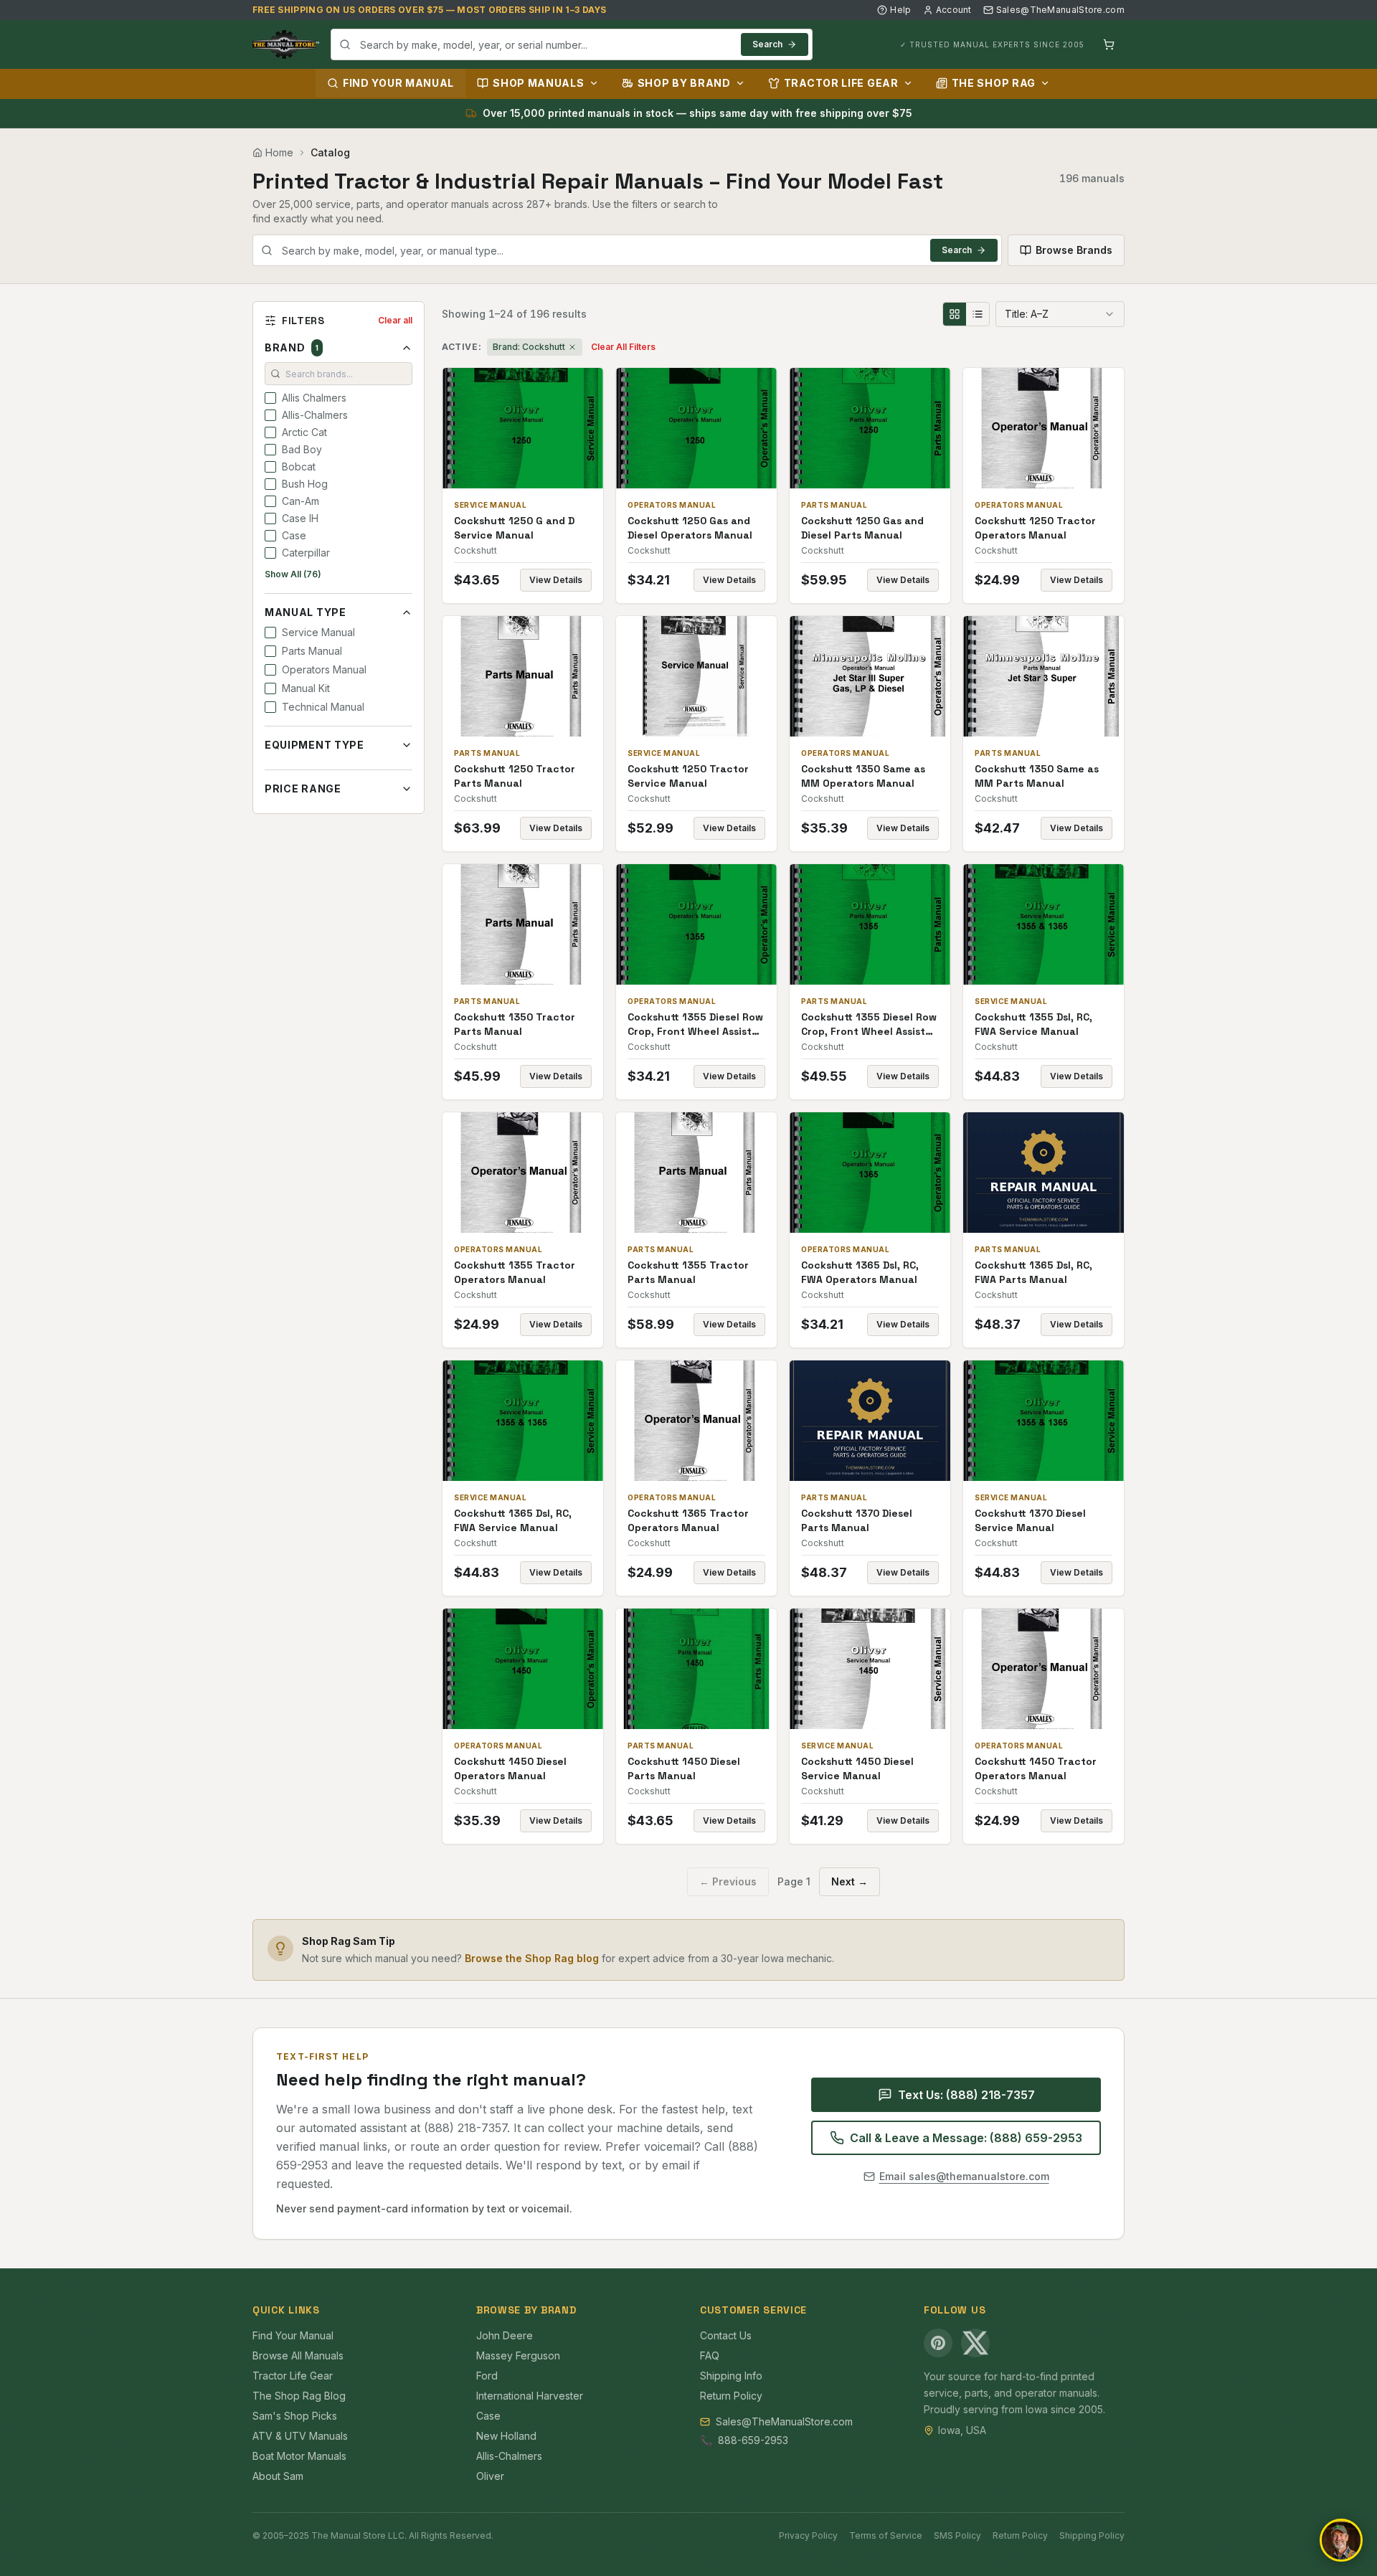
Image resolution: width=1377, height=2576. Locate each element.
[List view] (978, 314)
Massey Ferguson (518, 2355)
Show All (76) (293, 574)
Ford (487, 2376)
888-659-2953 (753, 2440)
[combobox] (572, 44)
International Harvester (530, 2396)
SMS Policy (957, 2535)
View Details (556, 580)
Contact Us (726, 2335)
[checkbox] (270, 398)
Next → (850, 1881)
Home (279, 152)
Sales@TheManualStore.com (1060, 10)
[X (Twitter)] (975, 2343)
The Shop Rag (994, 83)
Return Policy (731, 2396)
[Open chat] (1341, 2540)
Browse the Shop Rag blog (532, 1958)
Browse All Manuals (298, 2355)
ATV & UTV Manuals (300, 2436)
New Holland (506, 2436)
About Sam (278, 2476)
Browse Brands (1074, 250)
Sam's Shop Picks (295, 2416)
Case (488, 2416)
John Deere (505, 2335)
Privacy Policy (808, 2535)
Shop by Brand (684, 83)
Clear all (395, 320)
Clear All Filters (623, 347)
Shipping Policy (1092, 2535)
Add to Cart (533, 428)
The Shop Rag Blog (299, 2396)
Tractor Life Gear (841, 83)
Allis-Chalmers (509, 2456)
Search (767, 44)
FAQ (710, 2355)
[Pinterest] (938, 2343)
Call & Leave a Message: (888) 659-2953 (966, 2138)
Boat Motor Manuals (299, 2456)
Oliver (490, 2476)
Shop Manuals (538, 83)
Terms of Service (886, 2535)
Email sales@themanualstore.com (964, 2176)
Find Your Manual (398, 83)
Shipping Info (731, 2376)
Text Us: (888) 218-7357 (966, 2095)
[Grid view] (955, 314)
